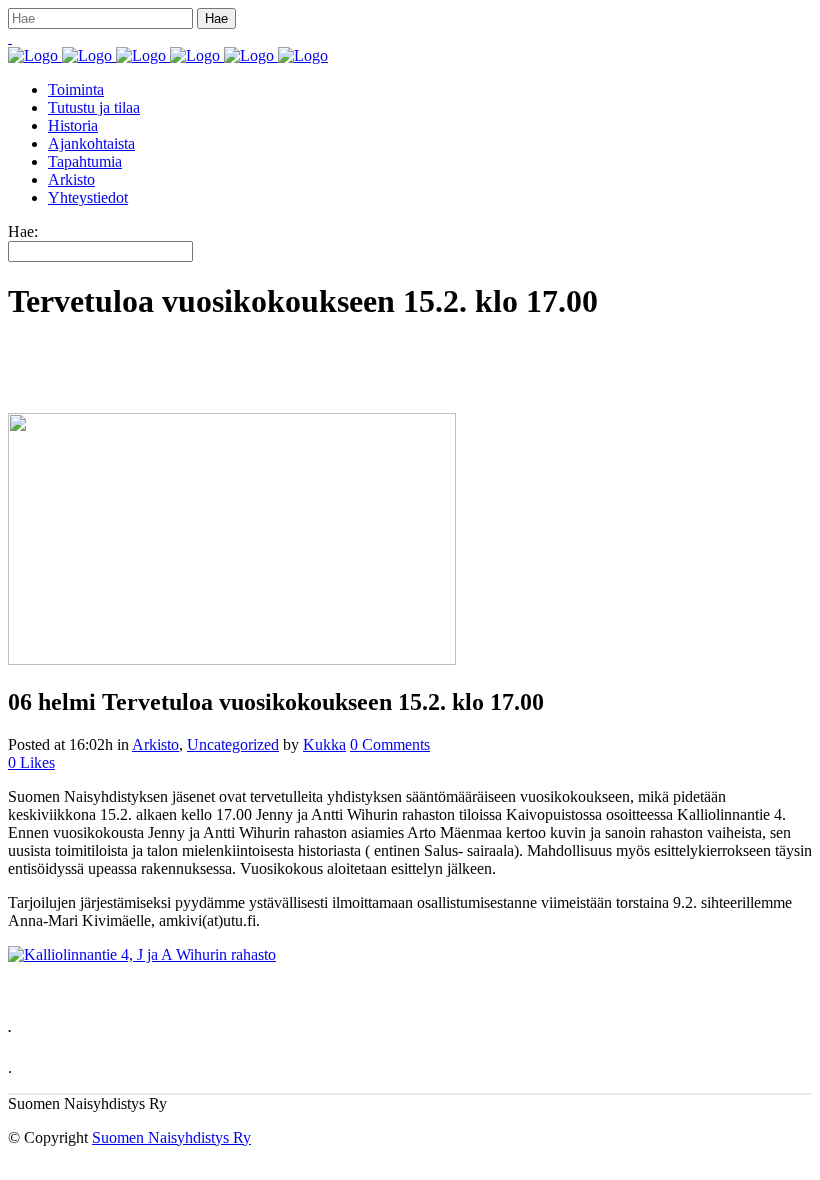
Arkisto (155, 744)
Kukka (324, 744)
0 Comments (390, 744)
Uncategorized (233, 744)
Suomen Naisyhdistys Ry (171, 1137)
